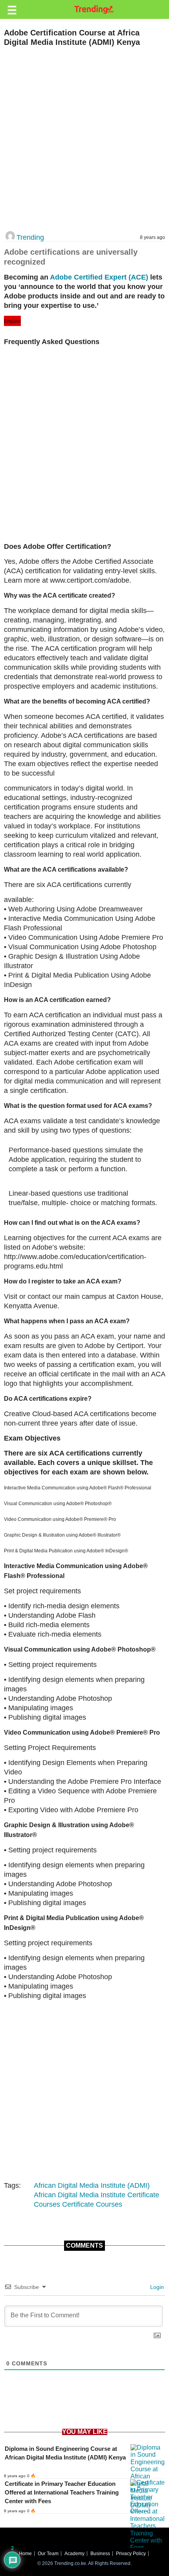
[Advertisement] (84, 139)
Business (100, 2554)
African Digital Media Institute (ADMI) (92, 2185)
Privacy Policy (131, 2554)
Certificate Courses (92, 2204)
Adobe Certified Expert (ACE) (99, 277)
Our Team (48, 2554)
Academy (74, 2554)
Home (25, 2554)
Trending (30, 237)
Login (156, 2287)
